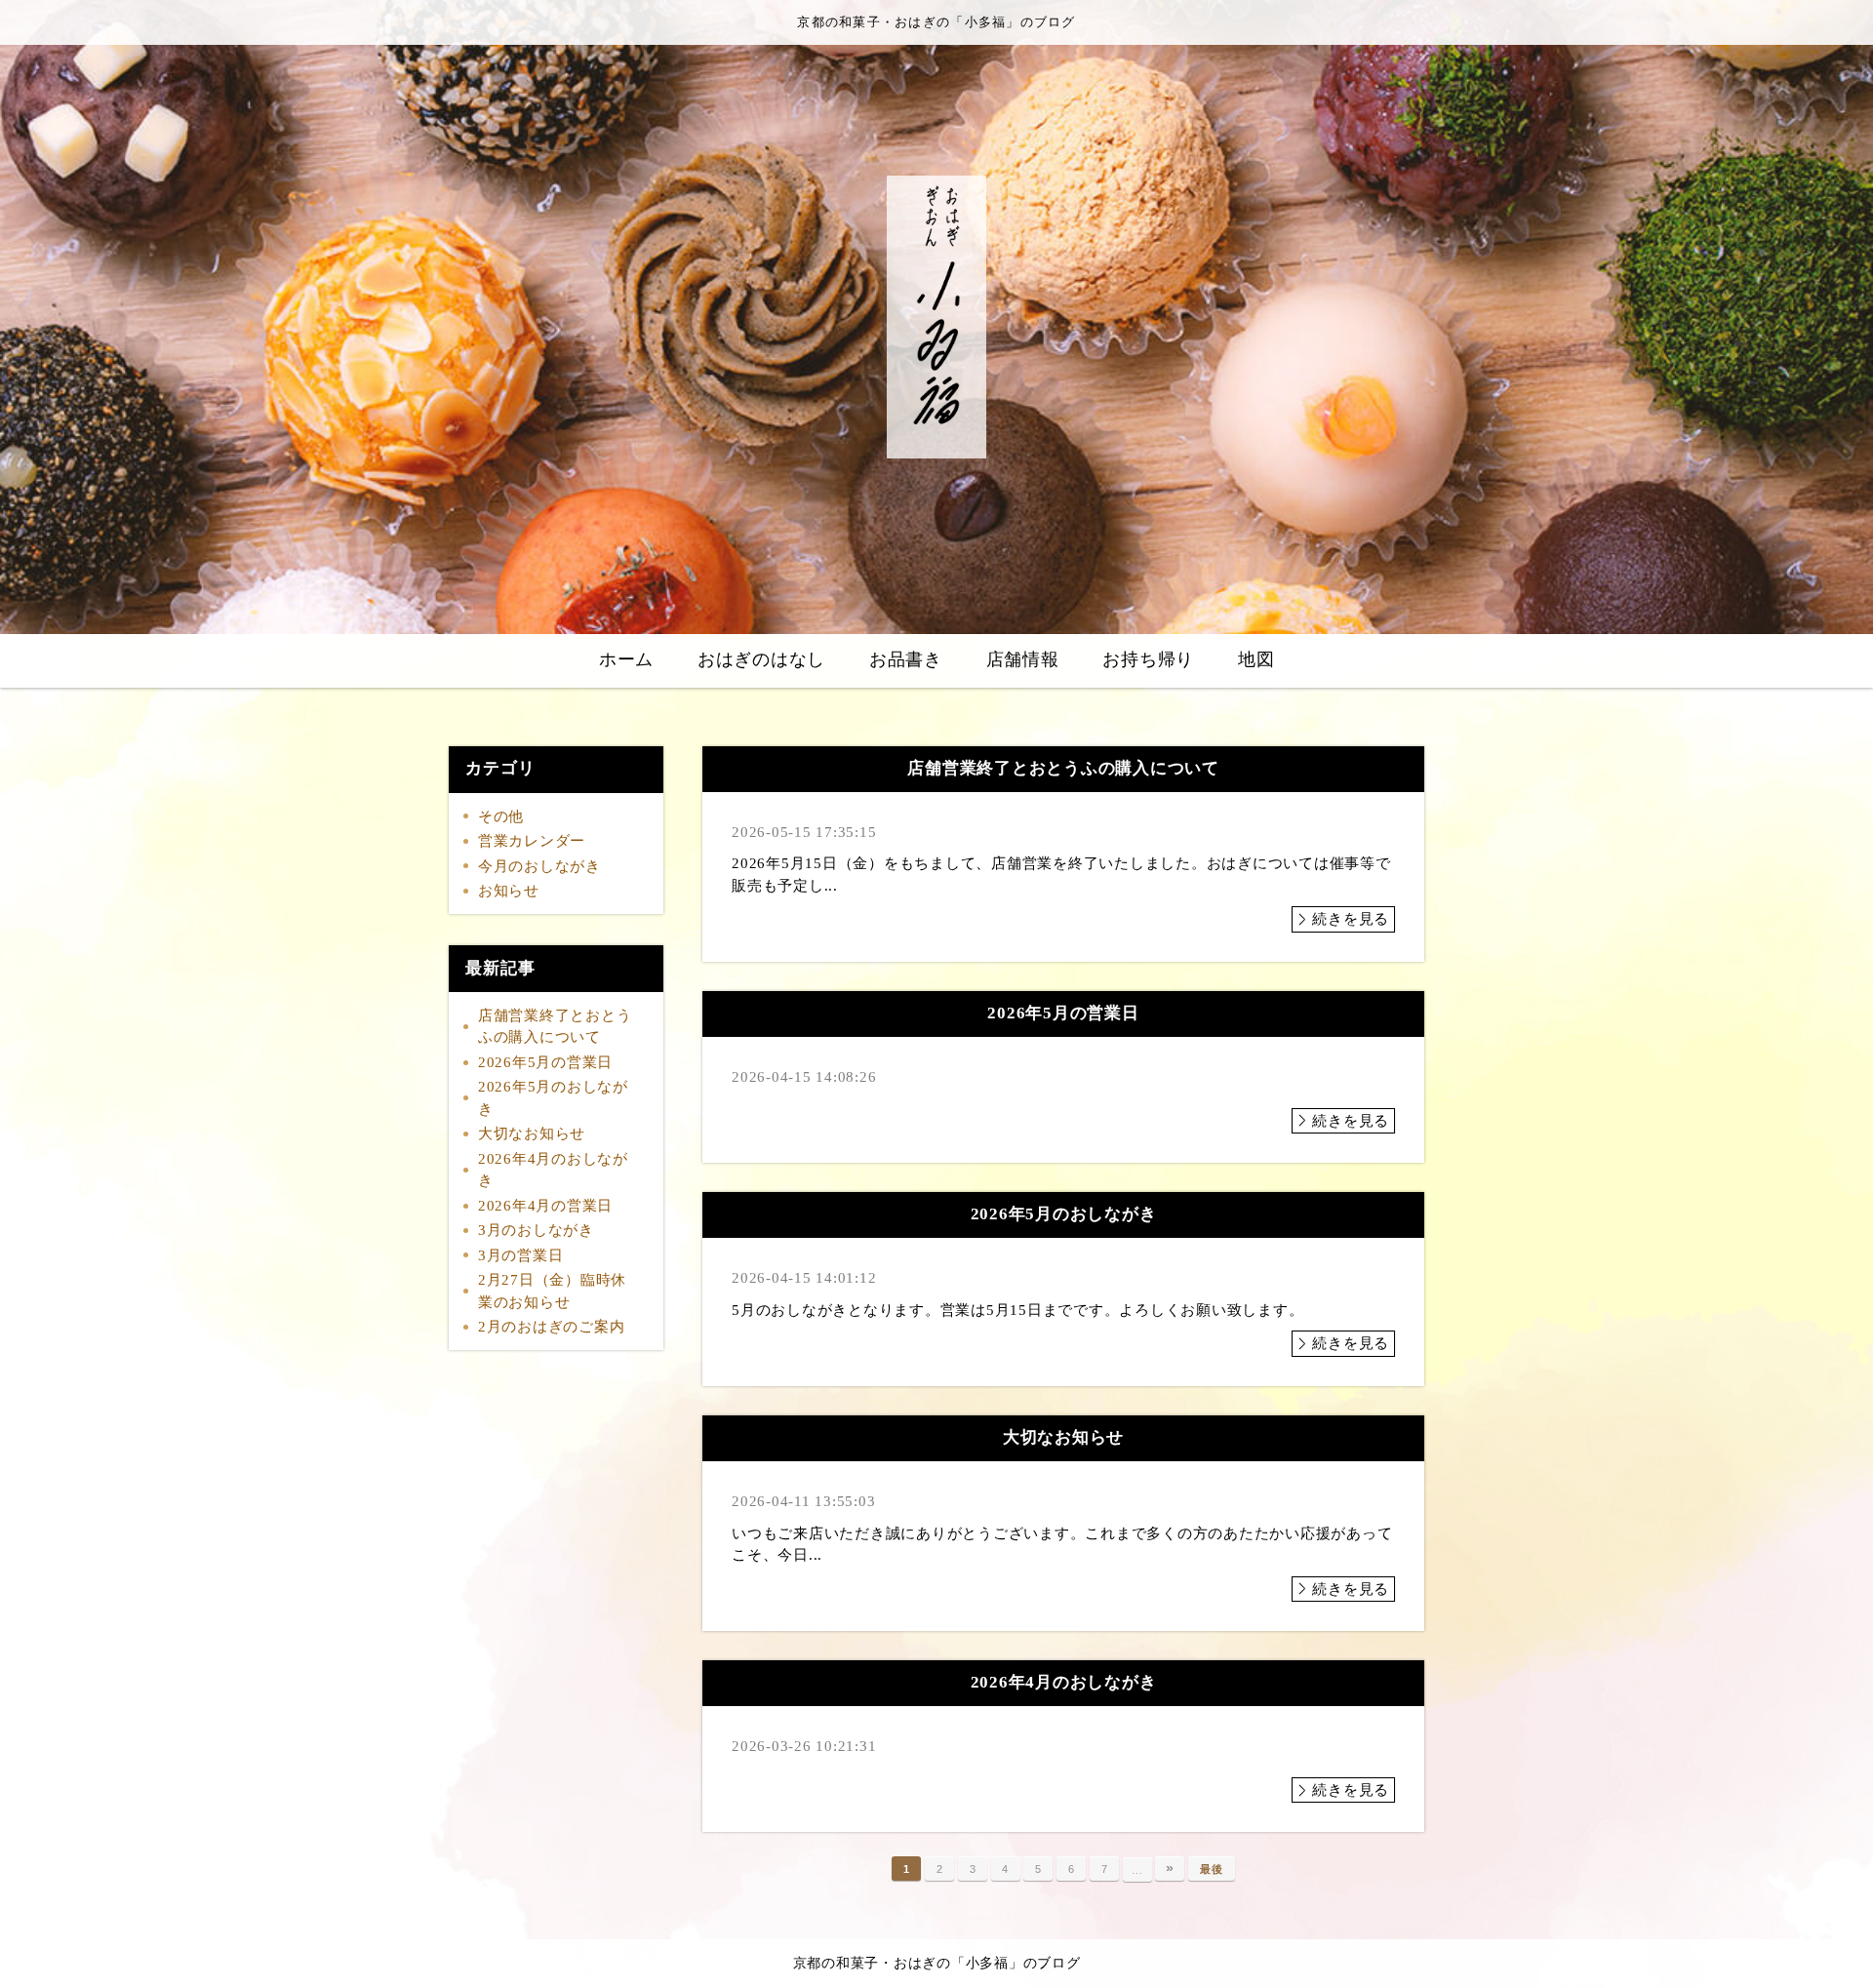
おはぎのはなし (761, 659)
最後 (1212, 1869)
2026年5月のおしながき (553, 1098)
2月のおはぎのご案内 (552, 1327)
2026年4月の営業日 (545, 1206)
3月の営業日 (521, 1255)
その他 (501, 816)
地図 (1256, 659)
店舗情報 (1023, 659)
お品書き (906, 659)
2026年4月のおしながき (553, 1170)
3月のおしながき (536, 1230)
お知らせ (509, 891)
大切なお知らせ (532, 1133)
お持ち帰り (1148, 659)
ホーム (626, 659)
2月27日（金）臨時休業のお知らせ (552, 1291)
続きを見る (1351, 919)
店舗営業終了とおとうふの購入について (555, 1027)
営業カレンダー (532, 841)
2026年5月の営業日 (545, 1062)
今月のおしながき (539, 866)
